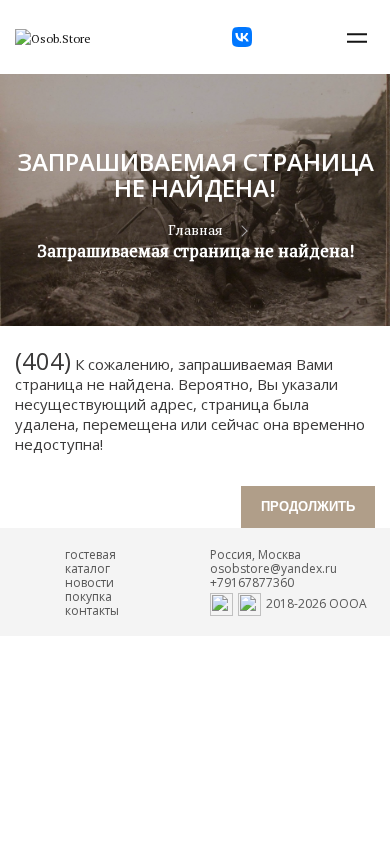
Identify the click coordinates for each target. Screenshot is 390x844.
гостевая (90, 554)
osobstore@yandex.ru (273, 568)
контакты (92, 610)
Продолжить (308, 506)
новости (89, 582)
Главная (195, 229)
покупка (88, 596)
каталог (87, 568)
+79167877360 (252, 582)
